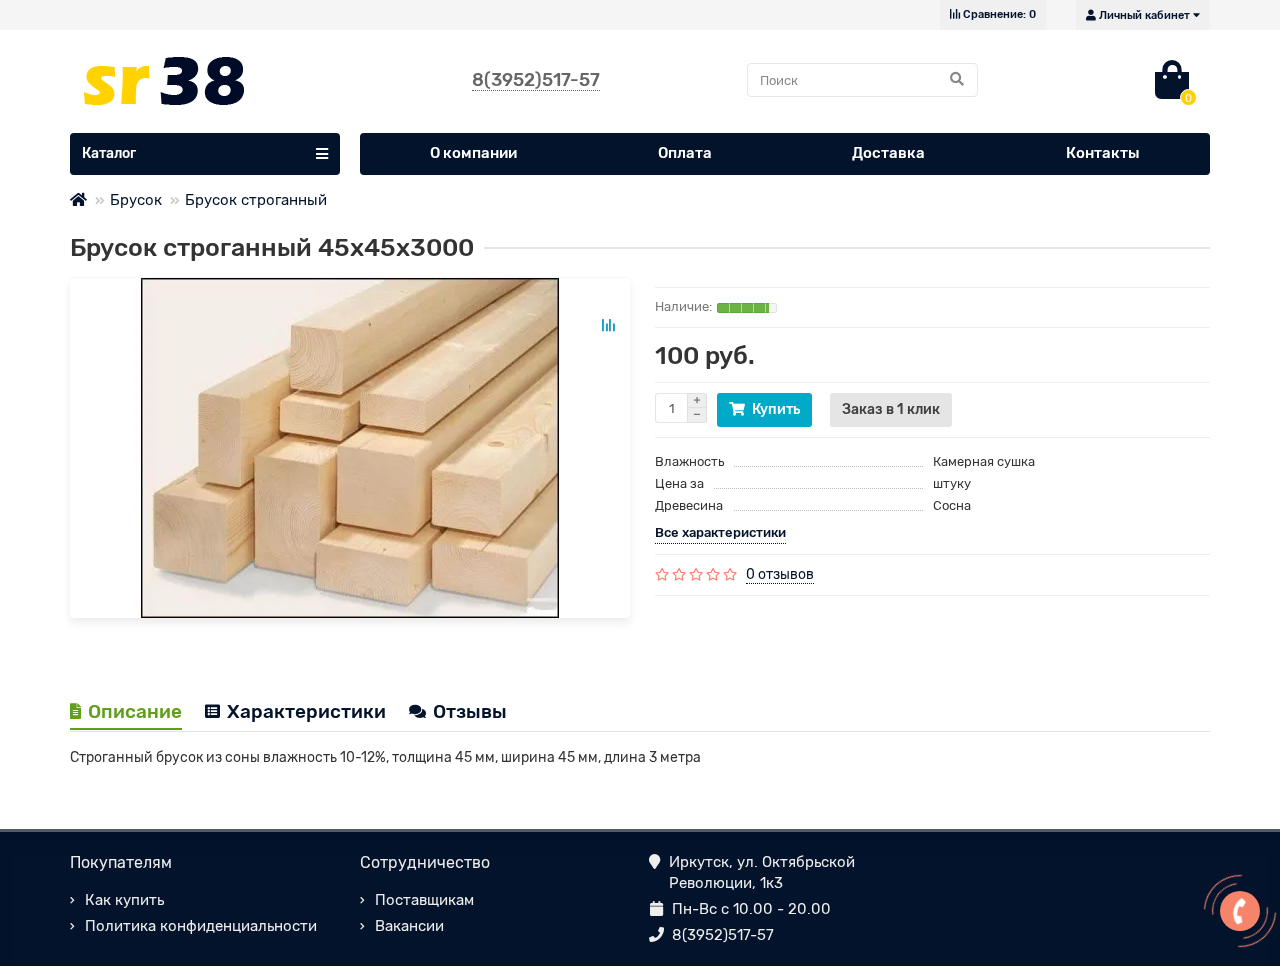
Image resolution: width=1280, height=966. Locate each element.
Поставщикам (424, 900)
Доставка (888, 153)
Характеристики (306, 711)
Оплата (685, 153)
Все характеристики (720, 532)
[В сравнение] (608, 325)
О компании (473, 153)
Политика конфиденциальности (201, 926)
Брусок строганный (256, 200)
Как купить (124, 900)
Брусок (136, 200)
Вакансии (409, 926)
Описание (135, 711)
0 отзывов (780, 574)
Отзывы (470, 711)
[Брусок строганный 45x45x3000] (350, 448)
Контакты (1103, 153)
